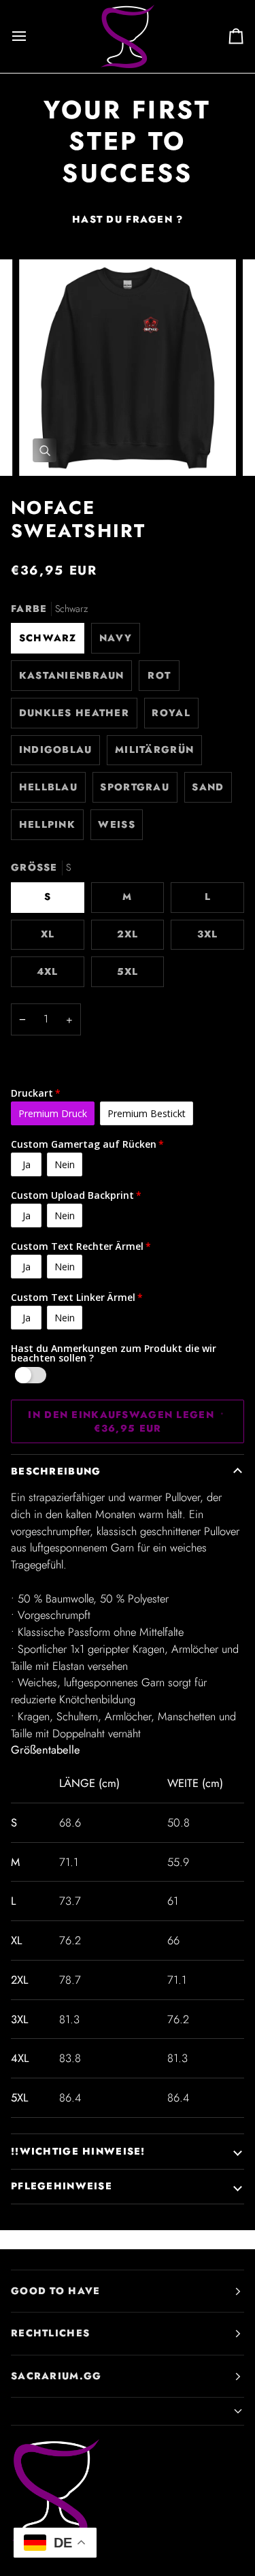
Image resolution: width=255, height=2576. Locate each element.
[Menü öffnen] (31, 36)
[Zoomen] (45, 450)
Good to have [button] (55, 2291)
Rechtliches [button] (50, 2333)
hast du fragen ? (128, 219)
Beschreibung (56, 1471)
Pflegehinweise (62, 2186)
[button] (128, 2412)
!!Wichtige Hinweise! (78, 2151)
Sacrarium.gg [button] (56, 2376)
